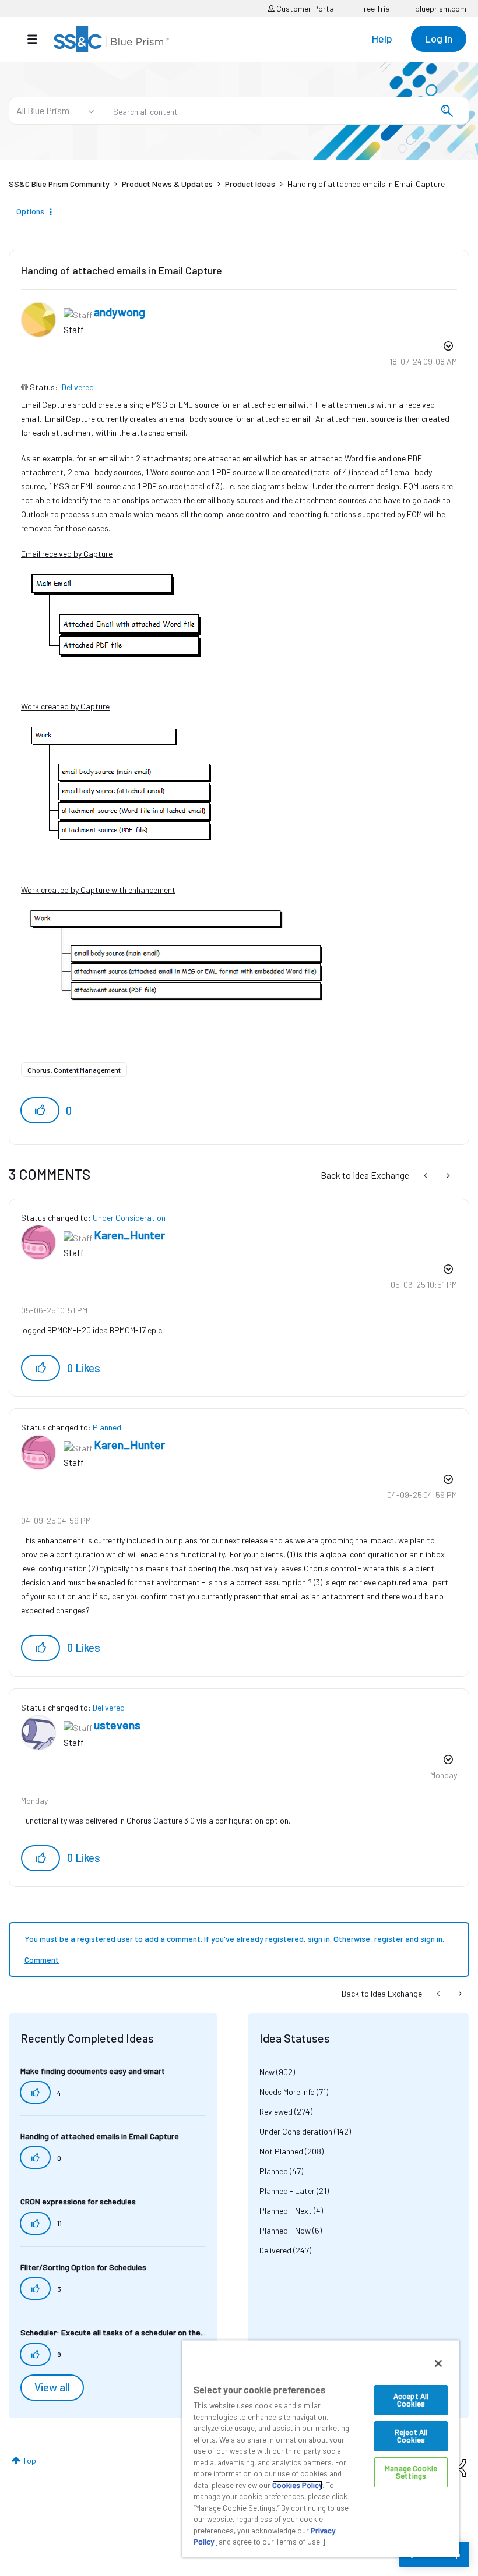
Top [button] (29, 2460)
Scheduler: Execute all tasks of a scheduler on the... (113, 2332)
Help (382, 38)
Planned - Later (287, 2191)
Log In (439, 38)
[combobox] (285, 111)
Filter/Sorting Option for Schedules (83, 2267)
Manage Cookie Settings (411, 2472)
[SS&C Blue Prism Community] (111, 39)
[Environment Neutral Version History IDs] (447, 1175)
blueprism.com (441, 8)
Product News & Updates (167, 184)
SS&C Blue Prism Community (59, 184)
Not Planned (281, 2151)
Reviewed (276, 2112)
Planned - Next (286, 2211)
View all (52, 2387)
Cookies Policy (297, 2485)
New (267, 2072)
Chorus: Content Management (74, 1070)
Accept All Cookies (411, 2400)
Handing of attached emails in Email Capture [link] (366, 184)
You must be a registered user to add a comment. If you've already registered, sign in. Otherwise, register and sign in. (234, 1939)
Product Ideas (250, 184)
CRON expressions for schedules (78, 2201)
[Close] (438, 2363)
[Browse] (38, 39)
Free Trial (375, 8)
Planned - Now (285, 2230)
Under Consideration (129, 1218)
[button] (40, 1110)
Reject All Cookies (411, 2436)
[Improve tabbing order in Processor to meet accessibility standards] (427, 1175)
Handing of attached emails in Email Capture (122, 270)
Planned (107, 1427)
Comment (42, 1960)
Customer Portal (305, 8)
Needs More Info (287, 2092)
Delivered (78, 387)
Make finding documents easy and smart (93, 2071)
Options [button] (30, 211)
